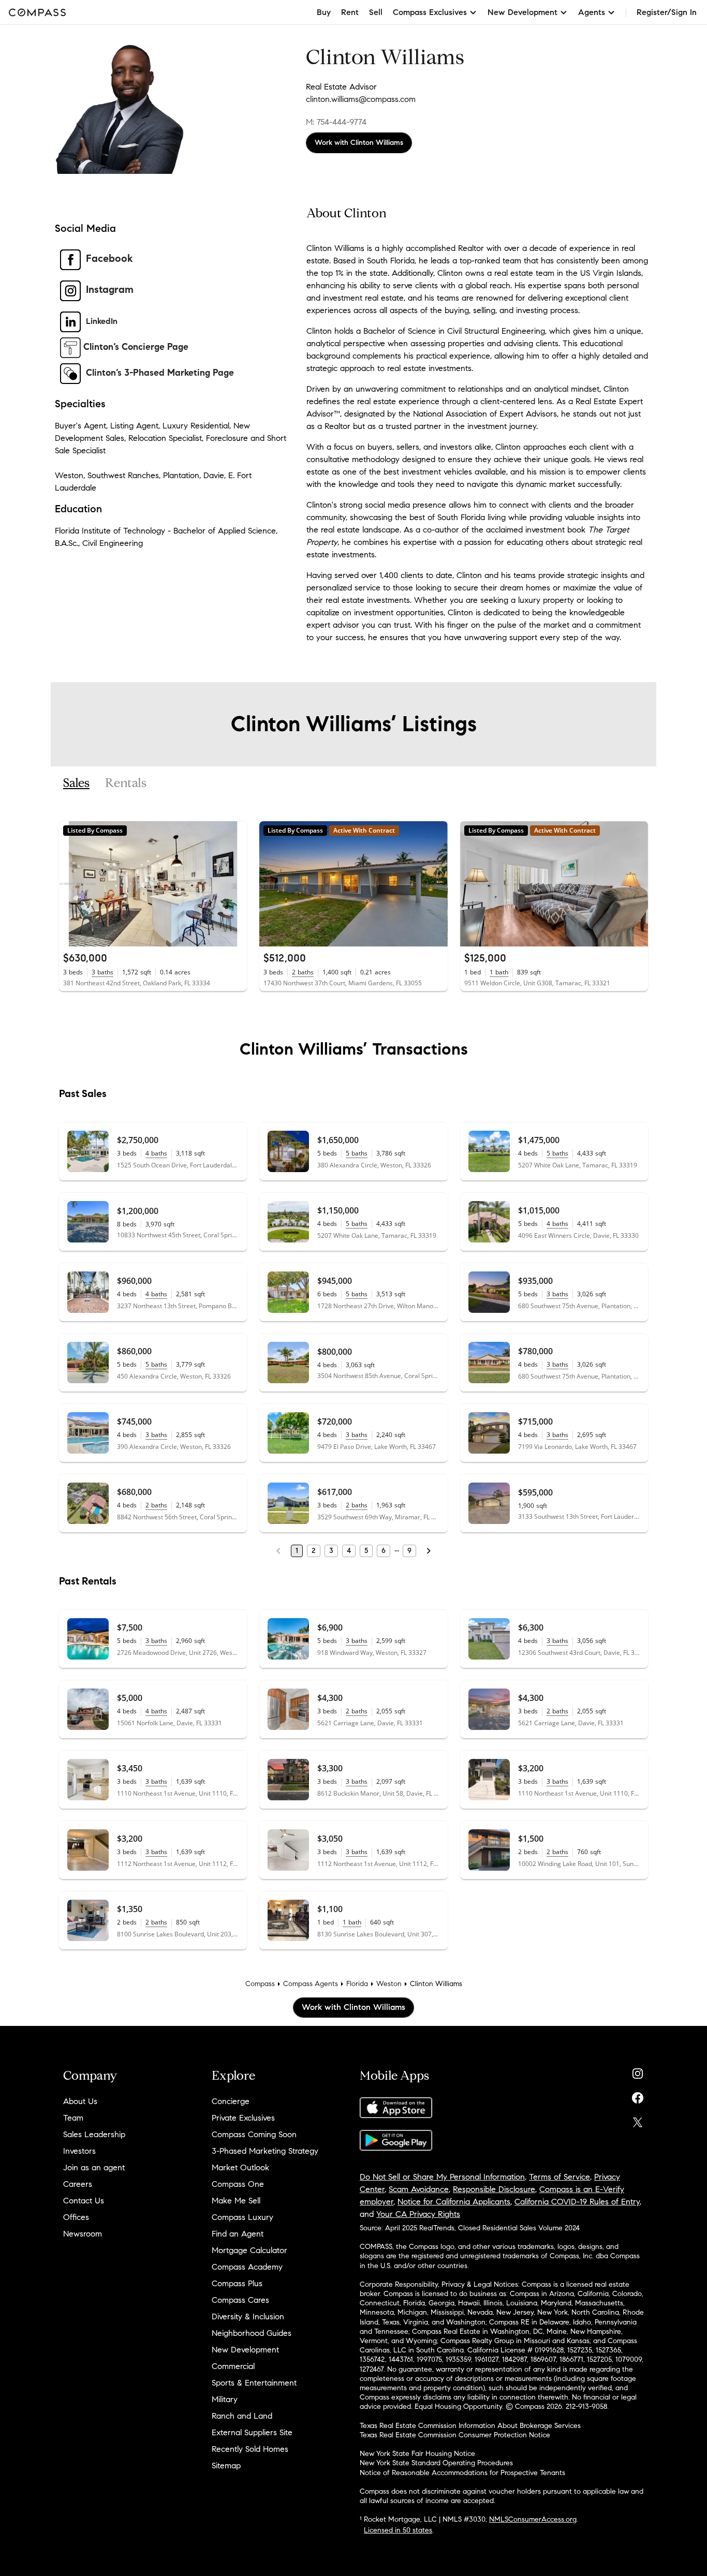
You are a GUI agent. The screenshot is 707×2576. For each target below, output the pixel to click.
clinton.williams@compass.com (361, 99)
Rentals (126, 783)
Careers (78, 2184)
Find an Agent (238, 2234)
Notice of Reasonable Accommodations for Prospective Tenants (462, 2473)
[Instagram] (638, 2071)
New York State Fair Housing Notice (417, 2454)
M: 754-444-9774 (336, 122)
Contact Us (84, 2201)
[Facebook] (638, 2096)
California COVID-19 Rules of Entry (577, 2202)
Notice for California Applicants (454, 2202)
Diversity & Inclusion (248, 2316)
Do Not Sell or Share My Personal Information (442, 2177)
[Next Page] (429, 1551)
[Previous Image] (71, 884)
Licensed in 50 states (398, 2530)
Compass (260, 1984)
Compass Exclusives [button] (430, 12)
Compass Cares (240, 2300)
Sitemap (226, 2466)
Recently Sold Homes (250, 2449)
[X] (638, 2120)
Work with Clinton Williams (359, 143)
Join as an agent (94, 2167)
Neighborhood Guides (252, 2333)
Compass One (238, 2184)
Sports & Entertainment (254, 2383)
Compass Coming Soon (254, 2134)
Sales (76, 783)
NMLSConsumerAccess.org (533, 2519)
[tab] (76, 783)
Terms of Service (559, 2177)
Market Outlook (240, 2167)
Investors (79, 2151)
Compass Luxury (242, 2217)
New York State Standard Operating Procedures (436, 2463)
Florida (357, 1984)
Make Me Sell (236, 2201)
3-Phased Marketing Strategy (265, 2151)
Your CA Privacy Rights (418, 2214)
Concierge (231, 2101)
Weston (389, 1984)
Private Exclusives (243, 2118)
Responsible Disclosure (494, 2189)
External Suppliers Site (252, 2432)
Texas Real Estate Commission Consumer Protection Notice (455, 2435)
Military (225, 2399)
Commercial (233, 2366)
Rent (350, 12)
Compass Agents (311, 1984)
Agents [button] (592, 12)
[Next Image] (235, 884)
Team (73, 2118)
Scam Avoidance (419, 2189)
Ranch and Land (242, 2416)
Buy (324, 12)
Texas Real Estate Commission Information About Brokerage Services (470, 2426)
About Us (80, 2101)
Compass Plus (237, 2283)
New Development (245, 2350)
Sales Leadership (94, 2134)
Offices (76, 2217)
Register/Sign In (667, 12)
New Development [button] (522, 12)
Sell (376, 12)
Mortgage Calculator (249, 2250)
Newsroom (83, 2234)
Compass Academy (247, 2267)
